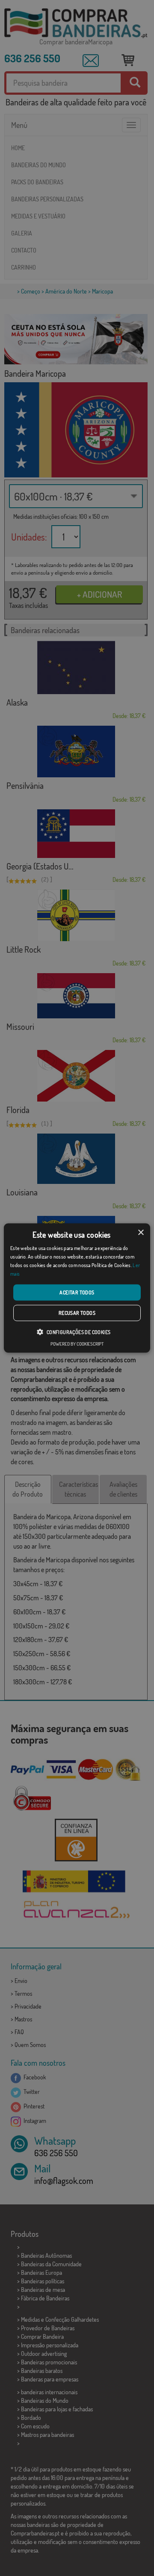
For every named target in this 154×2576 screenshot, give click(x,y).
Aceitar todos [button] (77, 1292)
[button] (77, 1332)
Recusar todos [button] (77, 1313)
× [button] (141, 1233)
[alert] (77, 1288)
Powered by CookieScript (77, 1343)
